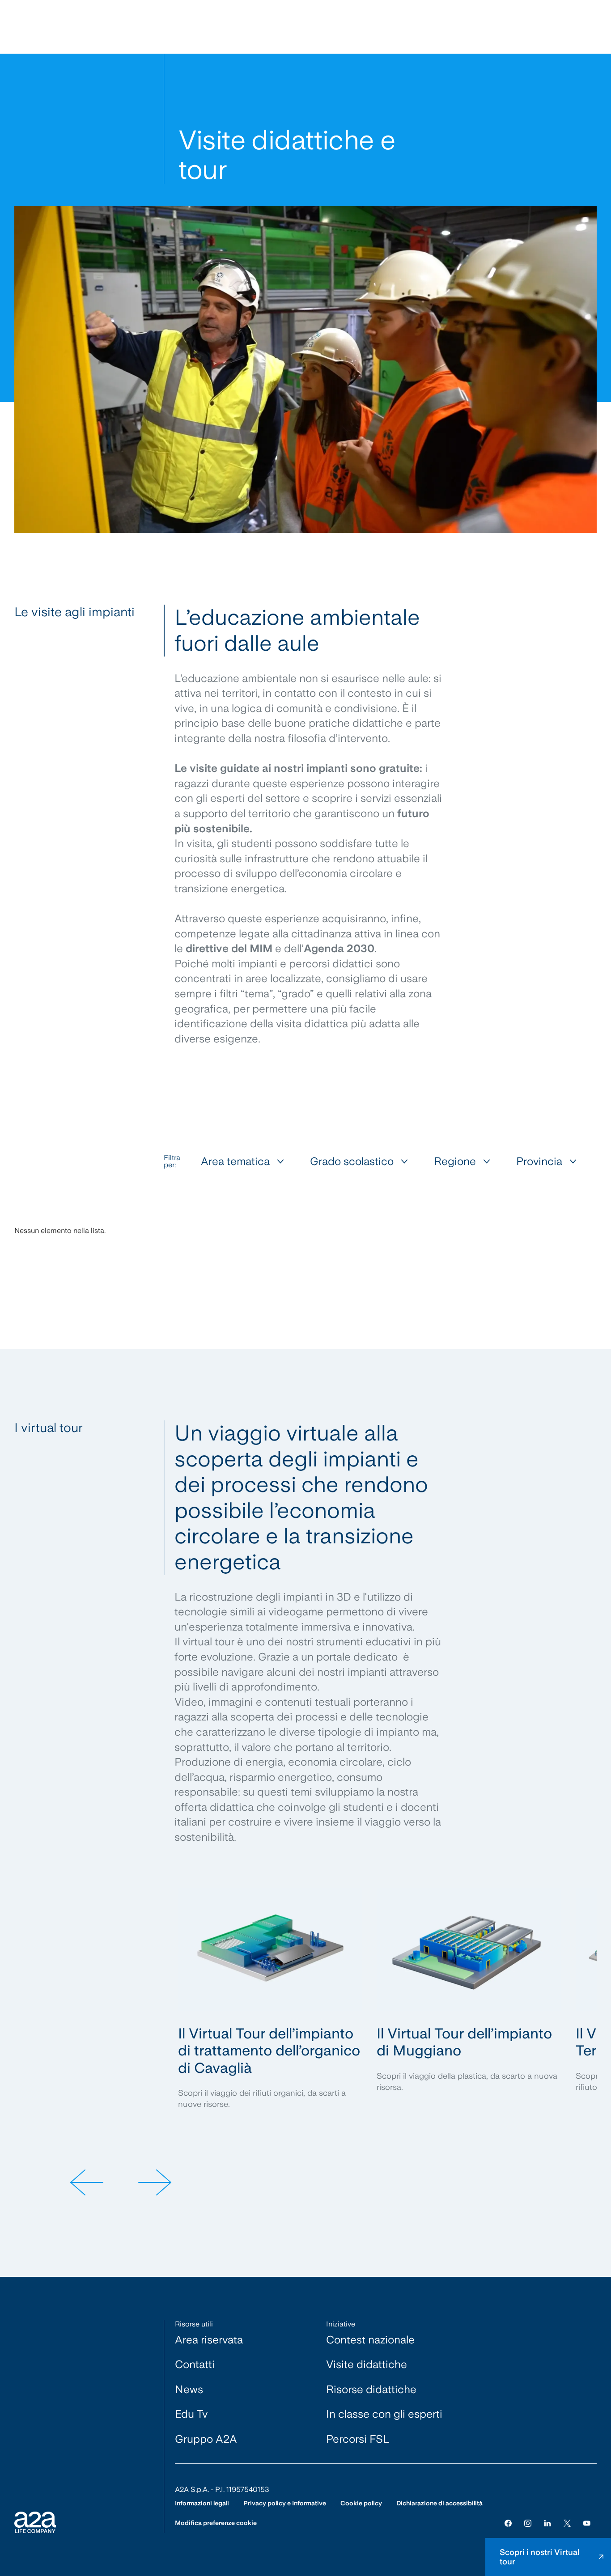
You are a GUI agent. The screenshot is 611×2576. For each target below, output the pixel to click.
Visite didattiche (367, 2364)
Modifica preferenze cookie (216, 2523)
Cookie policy (361, 2503)
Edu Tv (191, 2414)
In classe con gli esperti (384, 2414)
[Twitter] (567, 2523)
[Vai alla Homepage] (35, 2522)
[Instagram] (528, 2523)
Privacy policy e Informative (285, 2503)
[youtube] (587, 2523)
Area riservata (209, 2340)
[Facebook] (508, 2523)
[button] (86, 2182)
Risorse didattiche (371, 2389)
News (189, 2389)
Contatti (195, 2364)
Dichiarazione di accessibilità (439, 2503)
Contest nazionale (370, 2340)
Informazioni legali (202, 2503)
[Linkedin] (547, 2523)
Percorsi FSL (358, 2439)
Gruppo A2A (206, 2439)
